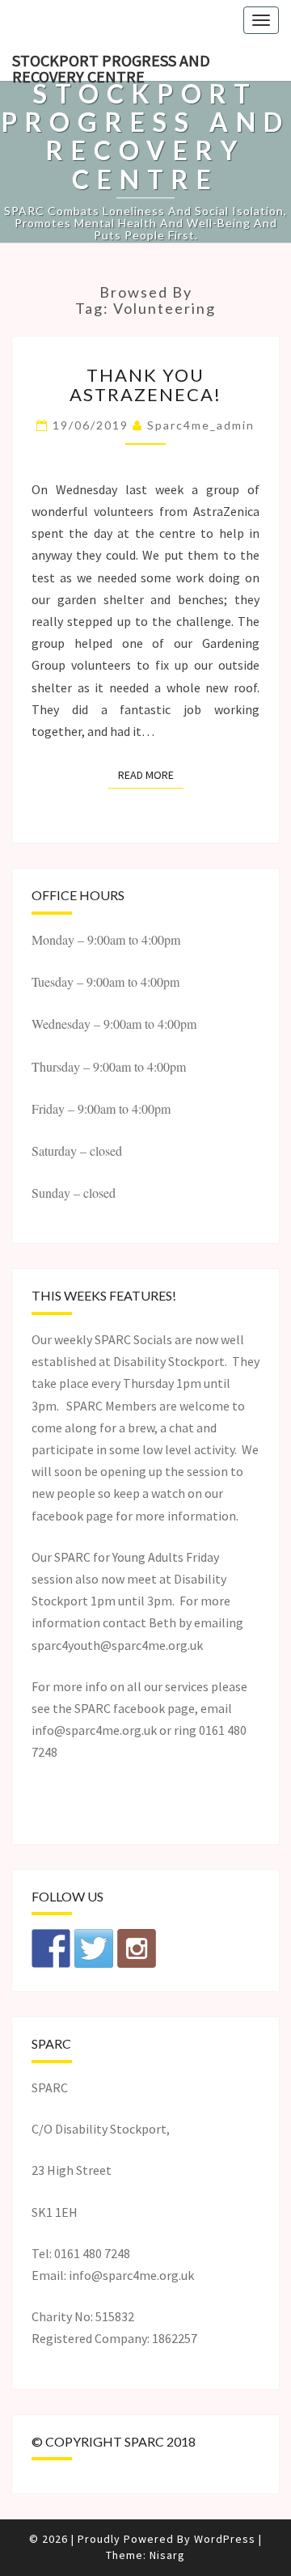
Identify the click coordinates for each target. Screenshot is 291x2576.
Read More (151, 774)
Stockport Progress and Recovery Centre (111, 66)
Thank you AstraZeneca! (145, 385)
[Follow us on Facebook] (51, 1948)
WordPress (225, 2539)
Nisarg (167, 2555)
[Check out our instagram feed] (137, 1948)
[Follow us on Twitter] (94, 1948)
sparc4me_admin (201, 425)
